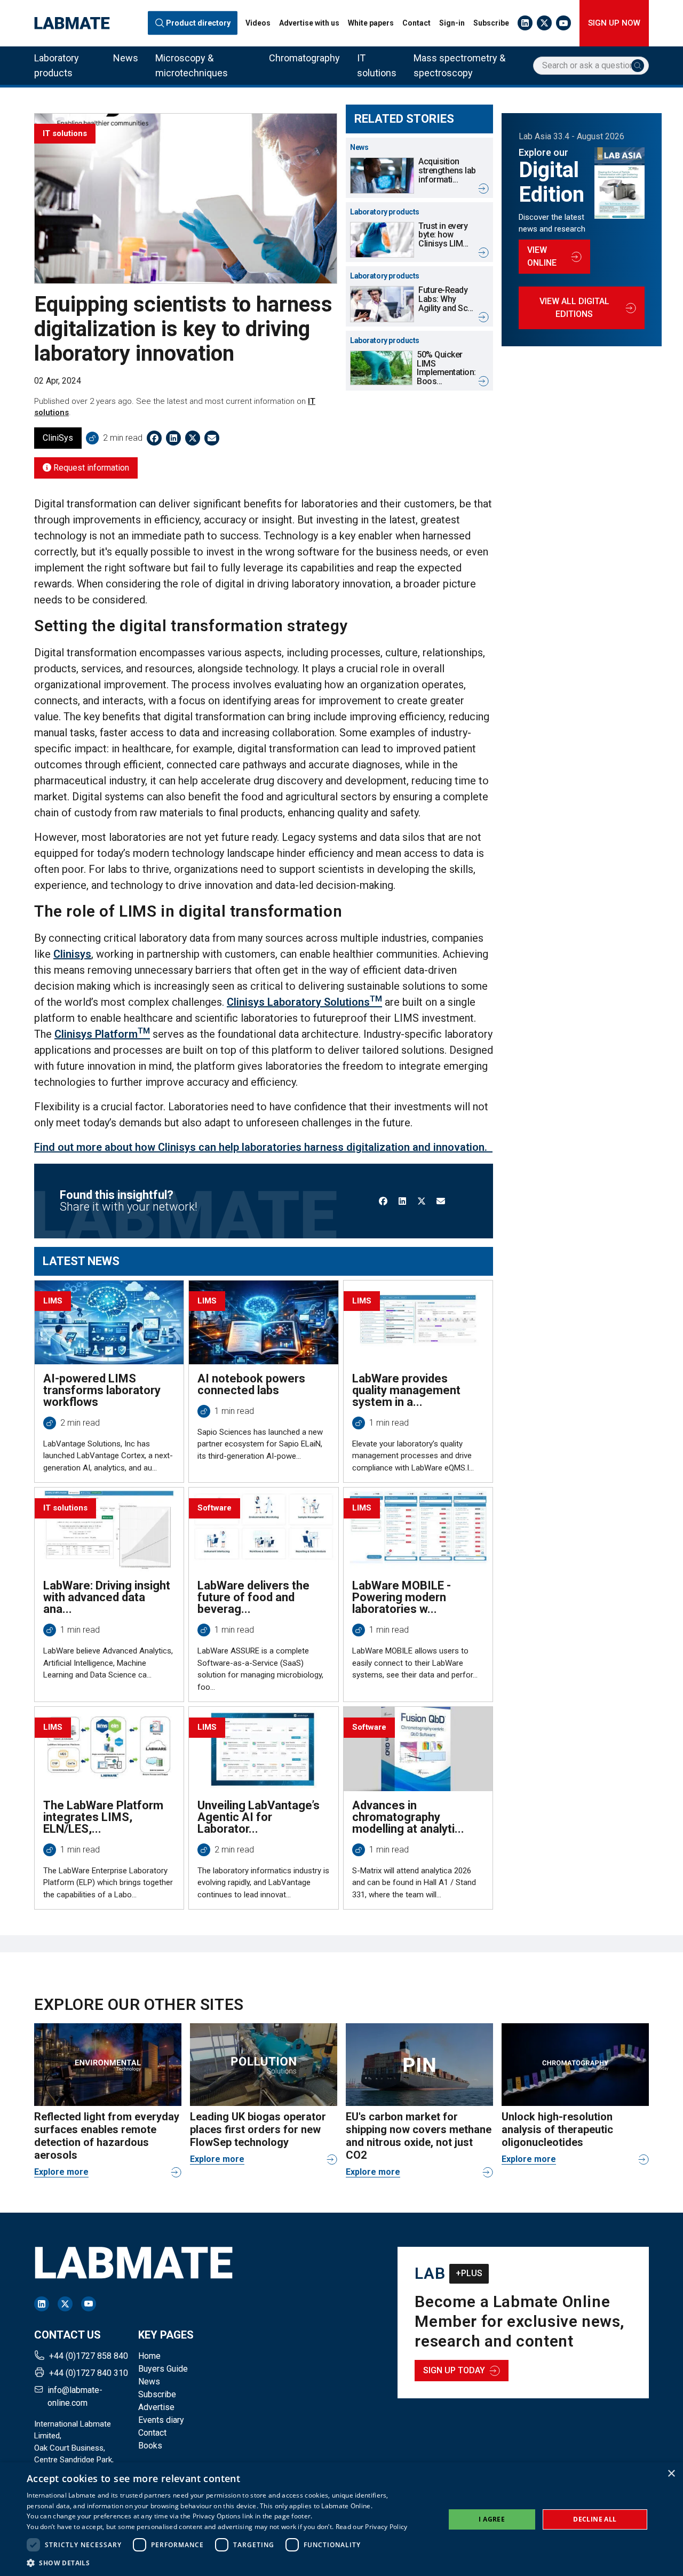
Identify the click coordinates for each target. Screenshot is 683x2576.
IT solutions (377, 65)
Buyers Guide (163, 2369)
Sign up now (614, 23)
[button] (217, 2563)
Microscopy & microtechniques (192, 65)
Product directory (198, 23)
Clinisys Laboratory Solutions (304, 1002)
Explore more (61, 2172)
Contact (416, 23)
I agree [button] (492, 2519)
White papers (371, 23)
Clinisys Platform (102, 1034)
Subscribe (491, 23)
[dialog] (341, 2519)
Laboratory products (57, 65)
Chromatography (304, 58)
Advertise (156, 2407)
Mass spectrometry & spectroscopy (459, 65)
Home (149, 2356)
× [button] (671, 2474)
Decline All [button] (595, 2519)
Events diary (161, 2420)
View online (542, 256)
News (126, 58)
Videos (258, 23)
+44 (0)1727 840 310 (89, 2373)
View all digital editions (574, 308)
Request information (90, 468)
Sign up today (454, 2370)
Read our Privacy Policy (372, 2527)
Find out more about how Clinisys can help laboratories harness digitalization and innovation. (263, 1147)
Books (150, 2446)
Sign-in (452, 23)
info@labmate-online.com (75, 2396)
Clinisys (72, 954)
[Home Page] (72, 23)
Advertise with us (309, 23)
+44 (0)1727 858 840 (89, 2356)
